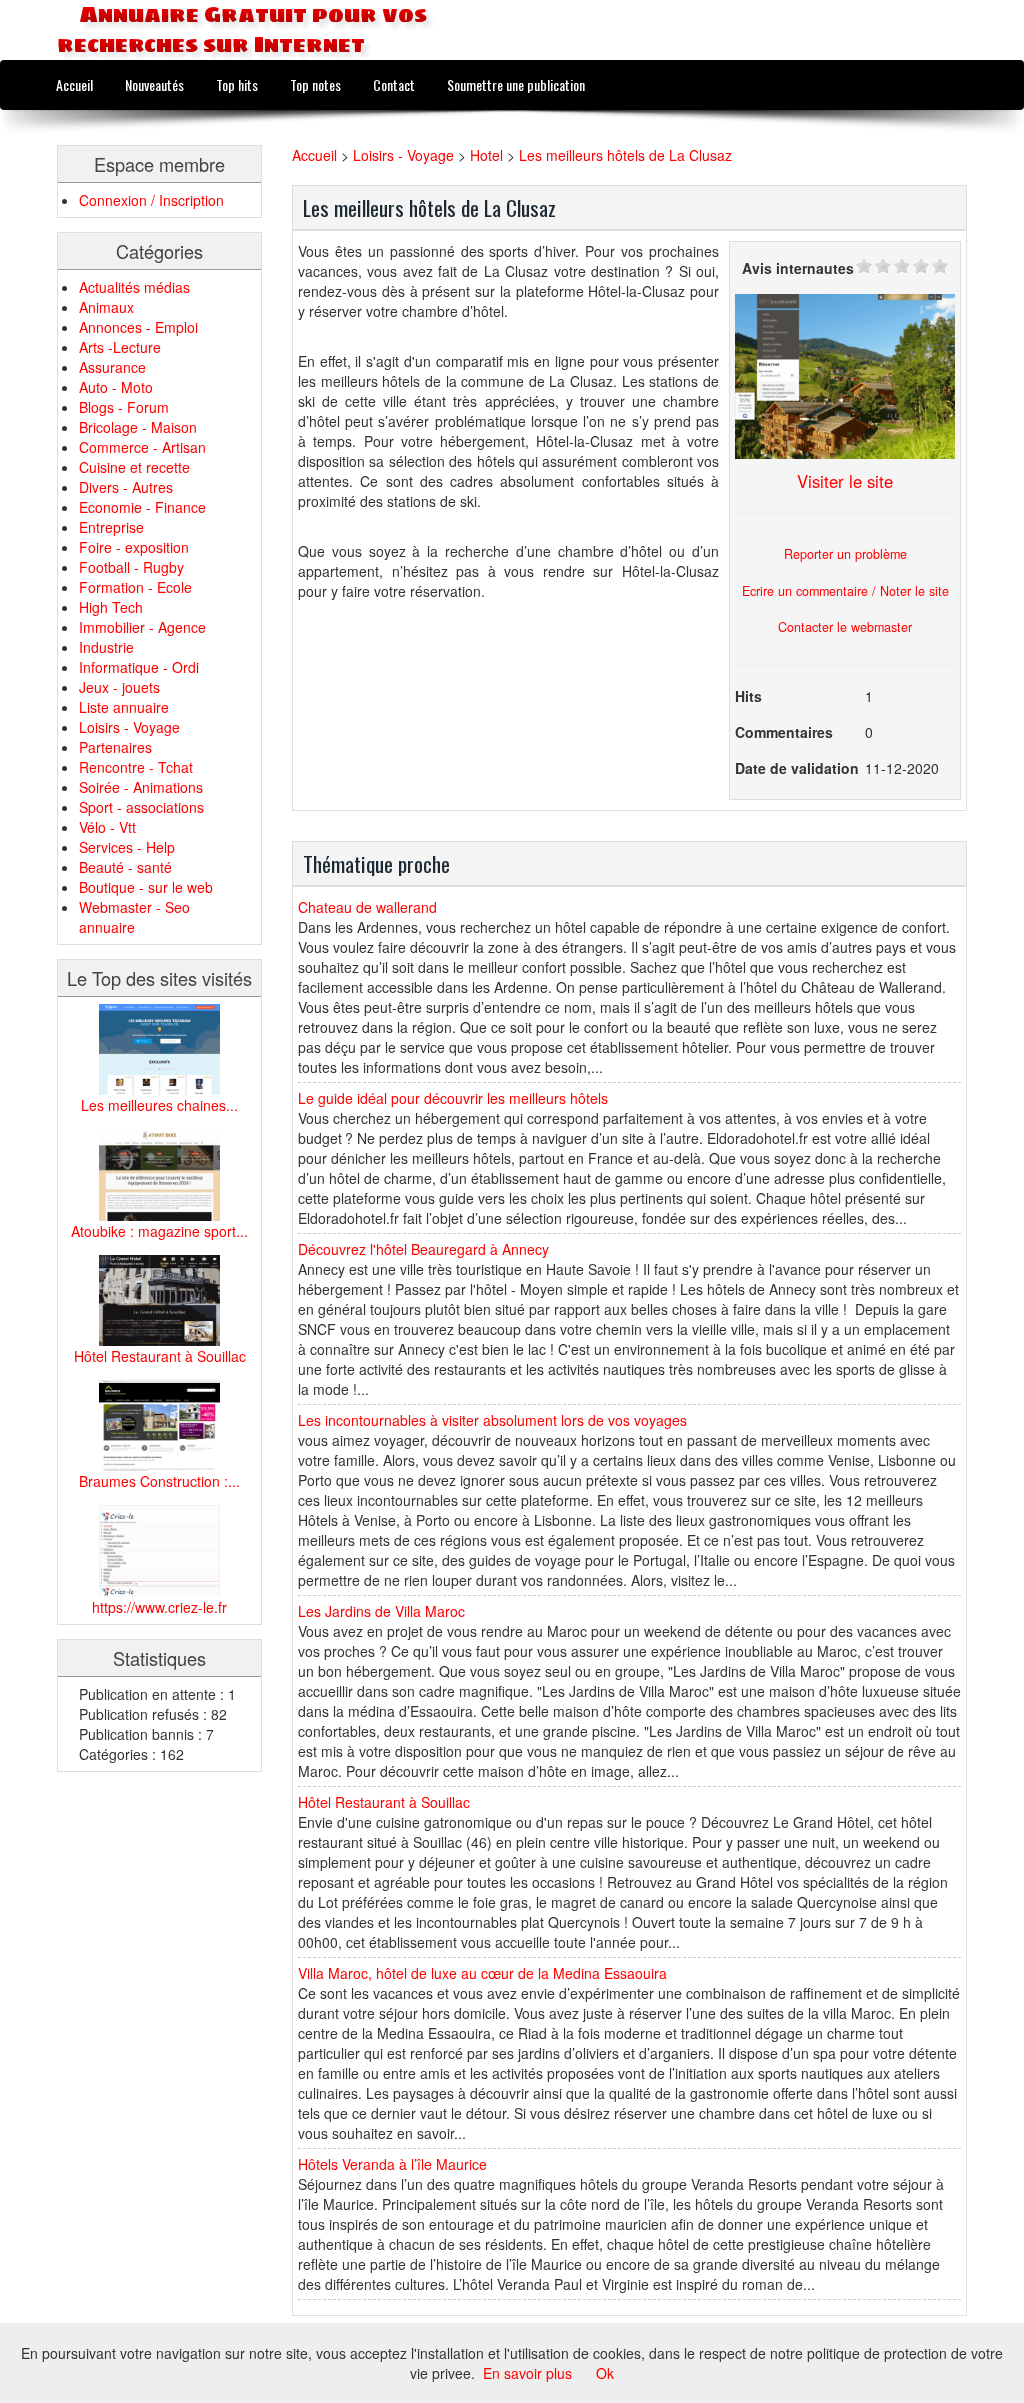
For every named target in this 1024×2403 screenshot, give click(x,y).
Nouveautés (154, 84)
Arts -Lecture (120, 347)
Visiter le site (845, 481)
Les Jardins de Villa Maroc (381, 1611)
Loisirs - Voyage (129, 727)
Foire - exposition (134, 547)
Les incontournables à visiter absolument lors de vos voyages (492, 1420)
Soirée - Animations (141, 787)
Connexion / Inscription (151, 200)
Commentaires (784, 732)
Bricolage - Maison (138, 427)
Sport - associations (141, 807)
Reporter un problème (845, 554)
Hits (748, 696)
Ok (605, 2373)
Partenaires (115, 747)
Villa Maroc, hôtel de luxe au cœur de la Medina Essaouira (482, 1973)
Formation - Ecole (135, 587)
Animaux (106, 307)
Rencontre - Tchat (136, 767)
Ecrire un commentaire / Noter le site (845, 591)
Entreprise (111, 527)
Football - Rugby (131, 567)
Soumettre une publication (516, 84)
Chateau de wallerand (367, 907)
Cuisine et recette (134, 467)
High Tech (111, 607)
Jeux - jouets (119, 687)
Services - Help (127, 847)
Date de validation (797, 768)
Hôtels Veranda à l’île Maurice (392, 2164)
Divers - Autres (126, 487)
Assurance (112, 367)
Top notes (315, 84)
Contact (394, 84)
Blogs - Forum (124, 407)
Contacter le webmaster (845, 627)
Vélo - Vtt (107, 827)
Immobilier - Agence (142, 627)
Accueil (74, 84)
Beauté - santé (125, 867)
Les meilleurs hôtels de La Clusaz (625, 155)
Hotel (486, 155)
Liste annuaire (124, 707)
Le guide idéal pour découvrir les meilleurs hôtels (453, 1098)
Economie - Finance (142, 507)
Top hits (237, 84)
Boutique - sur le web (146, 887)
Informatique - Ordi (139, 667)
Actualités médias (134, 287)
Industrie (106, 647)
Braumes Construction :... (159, 1481)
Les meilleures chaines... (159, 1105)
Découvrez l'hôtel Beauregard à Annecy (423, 1249)
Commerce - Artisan (142, 447)
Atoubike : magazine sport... (159, 1231)
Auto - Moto (116, 387)
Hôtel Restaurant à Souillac (160, 1356)
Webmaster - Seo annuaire (134, 917)
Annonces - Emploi (138, 327)
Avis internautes (798, 268)
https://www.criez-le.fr (159, 1607)
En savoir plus (527, 2373)
